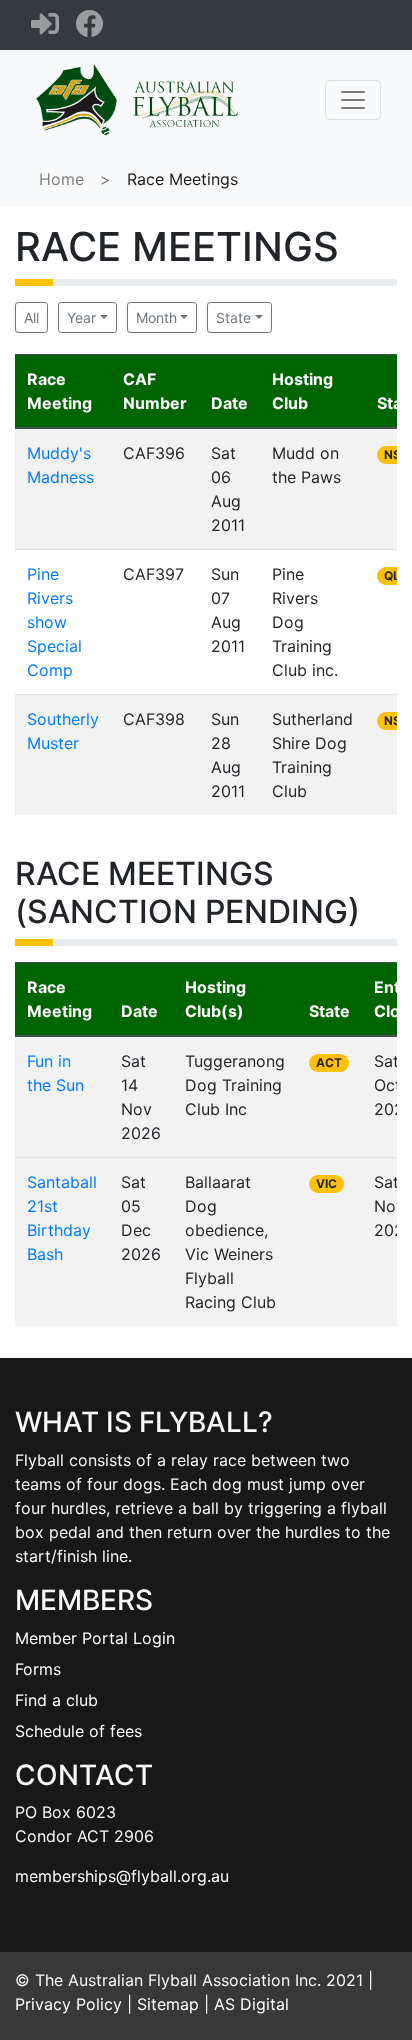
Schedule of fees (78, 1731)
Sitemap (168, 2004)
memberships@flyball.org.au (122, 1876)
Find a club (56, 1700)
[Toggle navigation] (353, 100)
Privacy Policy (68, 2004)
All (31, 317)
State (233, 317)
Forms (38, 1669)
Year (81, 317)
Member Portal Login (95, 1638)
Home (61, 179)
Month (156, 317)
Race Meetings (182, 179)
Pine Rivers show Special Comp (54, 622)
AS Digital (251, 2004)
